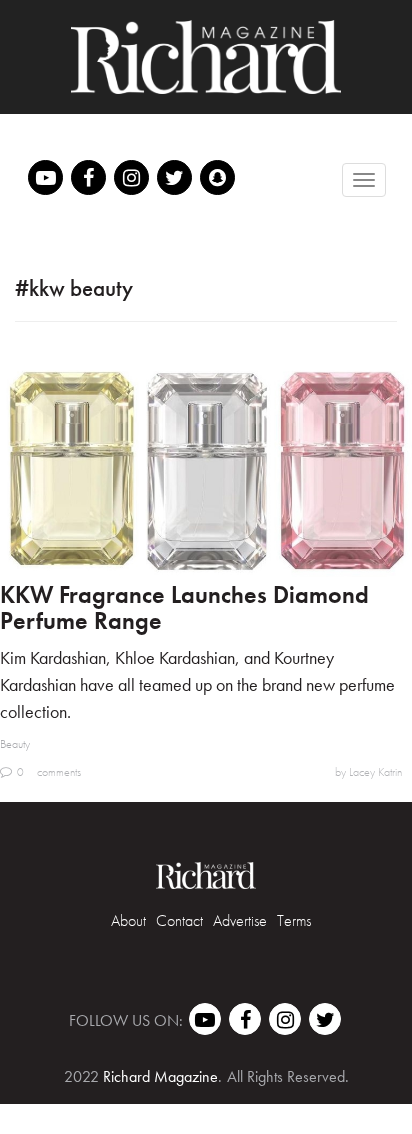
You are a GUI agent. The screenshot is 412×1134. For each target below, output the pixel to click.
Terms (294, 920)
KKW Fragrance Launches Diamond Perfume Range (184, 607)
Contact (179, 920)
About (128, 920)
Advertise (240, 920)
